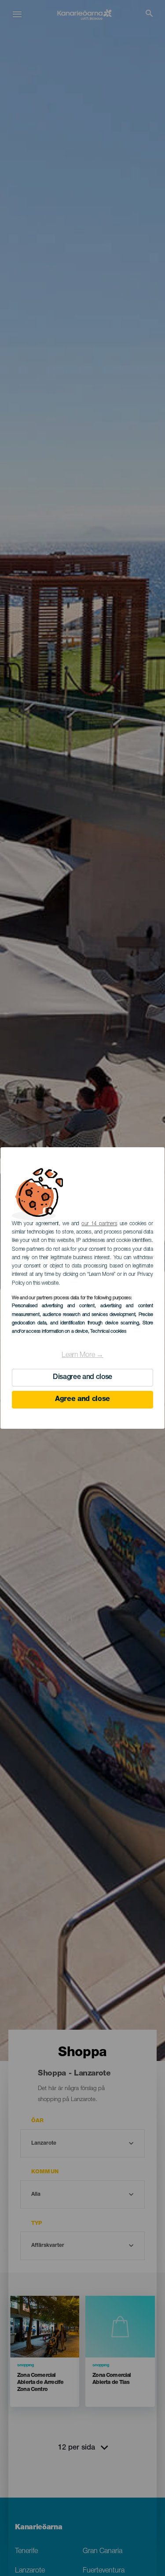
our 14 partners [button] (99, 1224)
